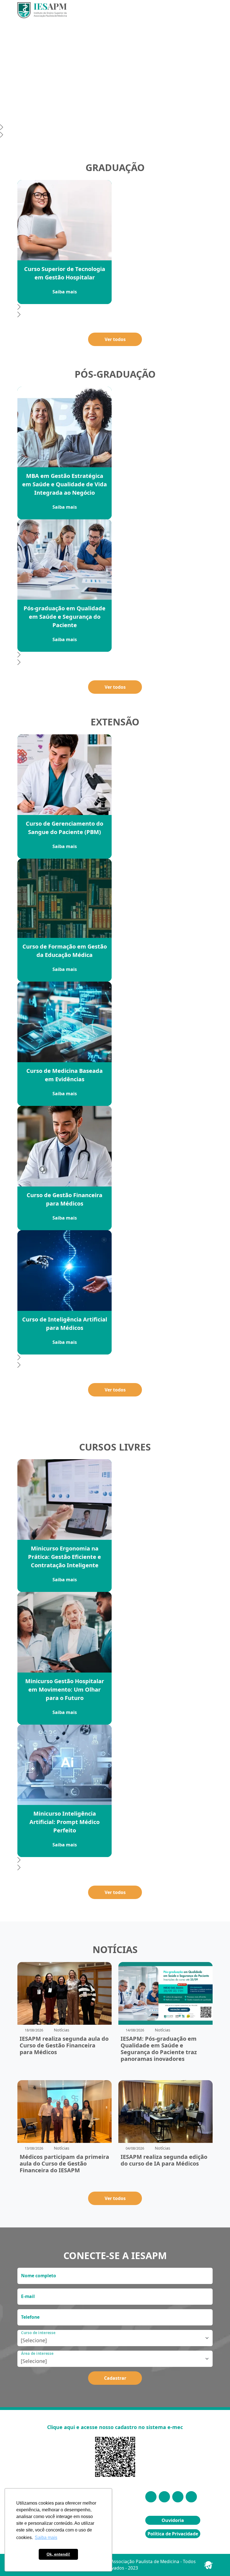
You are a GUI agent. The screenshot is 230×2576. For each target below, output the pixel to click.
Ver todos (115, 339)
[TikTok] (191, 2497)
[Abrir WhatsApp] (216, 2562)
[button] (115, 128)
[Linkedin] (164, 2497)
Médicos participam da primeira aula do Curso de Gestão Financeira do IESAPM (64, 2163)
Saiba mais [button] (46, 2538)
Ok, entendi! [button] (58, 2554)
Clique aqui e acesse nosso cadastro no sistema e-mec (115, 2427)
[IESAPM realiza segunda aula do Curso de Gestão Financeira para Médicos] (65, 1993)
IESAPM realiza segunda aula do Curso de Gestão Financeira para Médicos (64, 2045)
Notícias (62, 2030)
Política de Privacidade (173, 2534)
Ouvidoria (173, 2520)
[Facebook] (178, 2497)
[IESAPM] (42, 10)
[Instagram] (151, 2497)
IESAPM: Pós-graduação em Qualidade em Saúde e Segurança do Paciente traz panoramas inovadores (159, 2049)
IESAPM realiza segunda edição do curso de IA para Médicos (164, 2160)
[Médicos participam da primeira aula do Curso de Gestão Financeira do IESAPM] (65, 2111)
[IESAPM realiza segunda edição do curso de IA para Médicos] (165, 2111)
